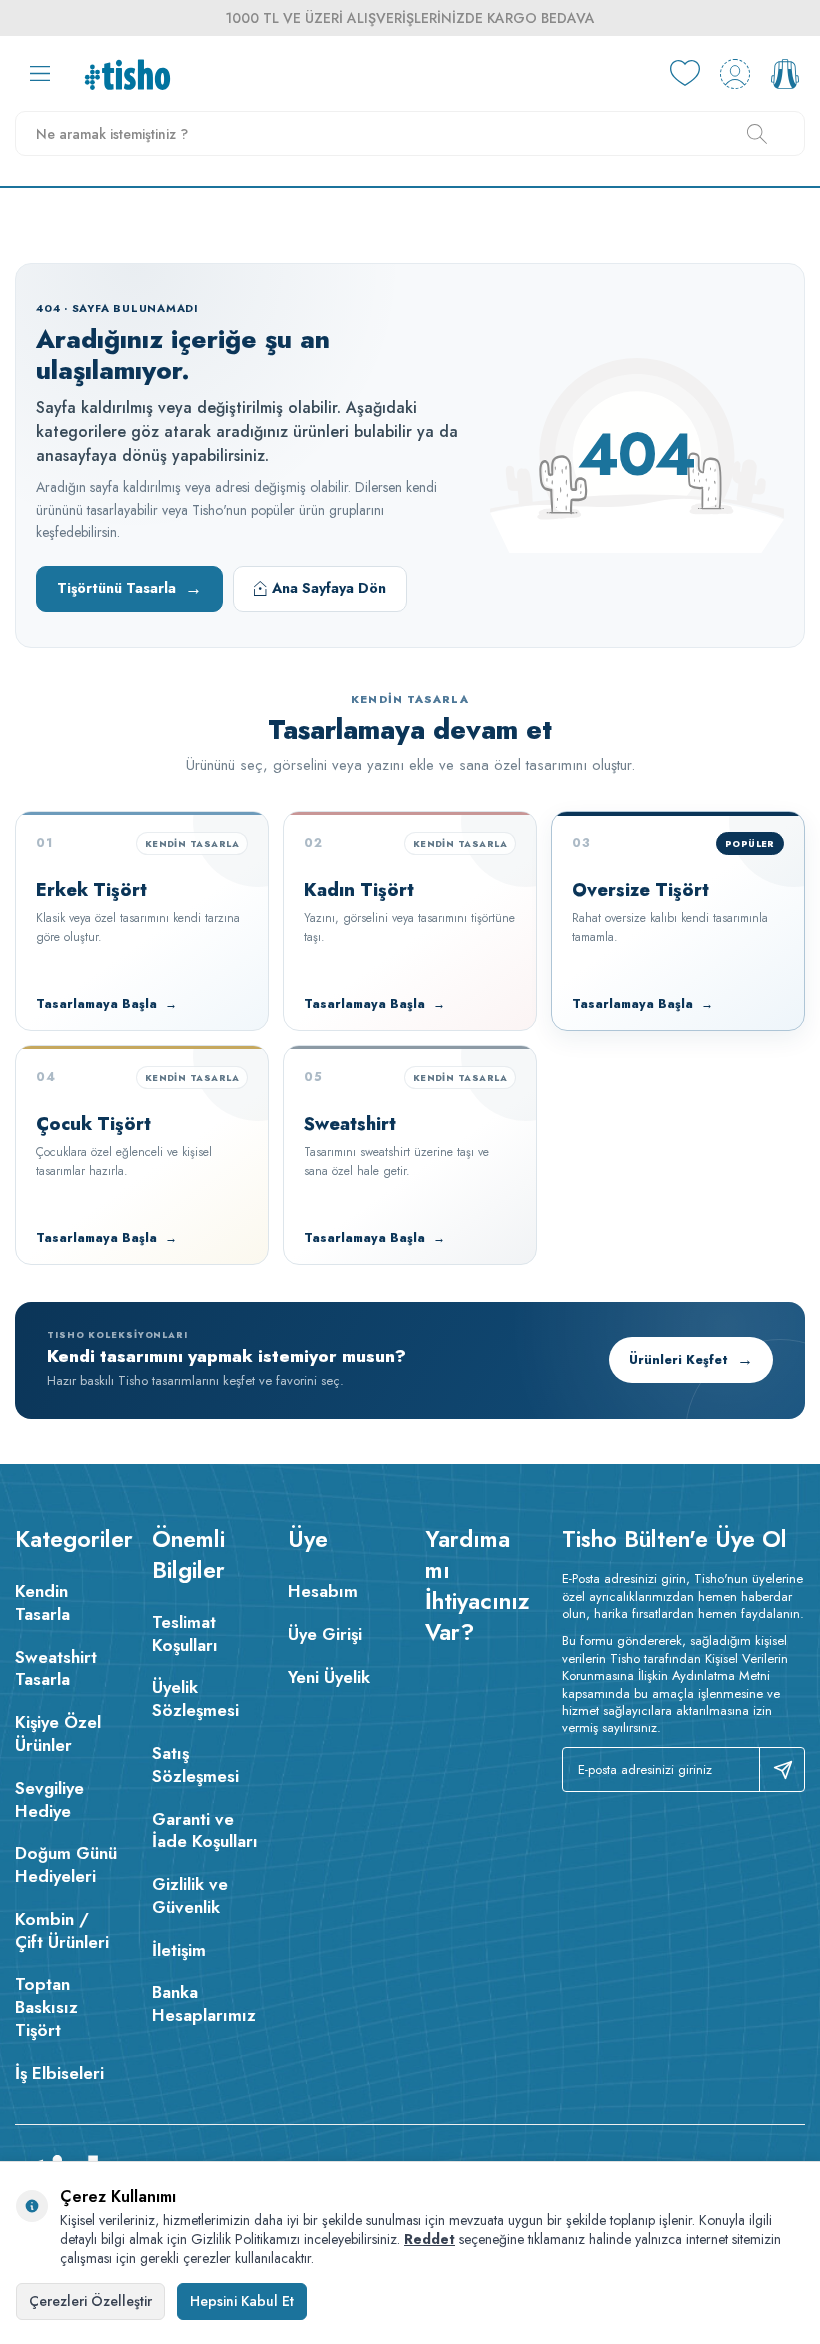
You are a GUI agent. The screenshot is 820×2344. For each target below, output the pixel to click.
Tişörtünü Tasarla (129, 588)
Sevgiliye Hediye (49, 1799)
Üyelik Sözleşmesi (195, 1698)
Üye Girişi (325, 1634)
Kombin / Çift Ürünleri (62, 1930)
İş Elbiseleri (59, 2073)
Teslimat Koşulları (185, 1633)
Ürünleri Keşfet (691, 1359)
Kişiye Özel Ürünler (58, 1733)
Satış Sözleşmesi (195, 1764)
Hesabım (323, 1591)
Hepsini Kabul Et (242, 2301)
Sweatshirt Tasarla (56, 1668)
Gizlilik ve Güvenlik (190, 1895)
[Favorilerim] (685, 74)
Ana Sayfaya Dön (329, 588)
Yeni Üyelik (329, 1677)
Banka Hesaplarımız (204, 2003)
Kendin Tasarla (42, 1602)
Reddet (429, 2239)
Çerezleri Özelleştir (90, 2301)
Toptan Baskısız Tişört (46, 2007)
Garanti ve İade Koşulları (205, 1830)
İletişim (179, 1950)
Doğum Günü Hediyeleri (66, 1864)
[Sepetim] (785, 74)
